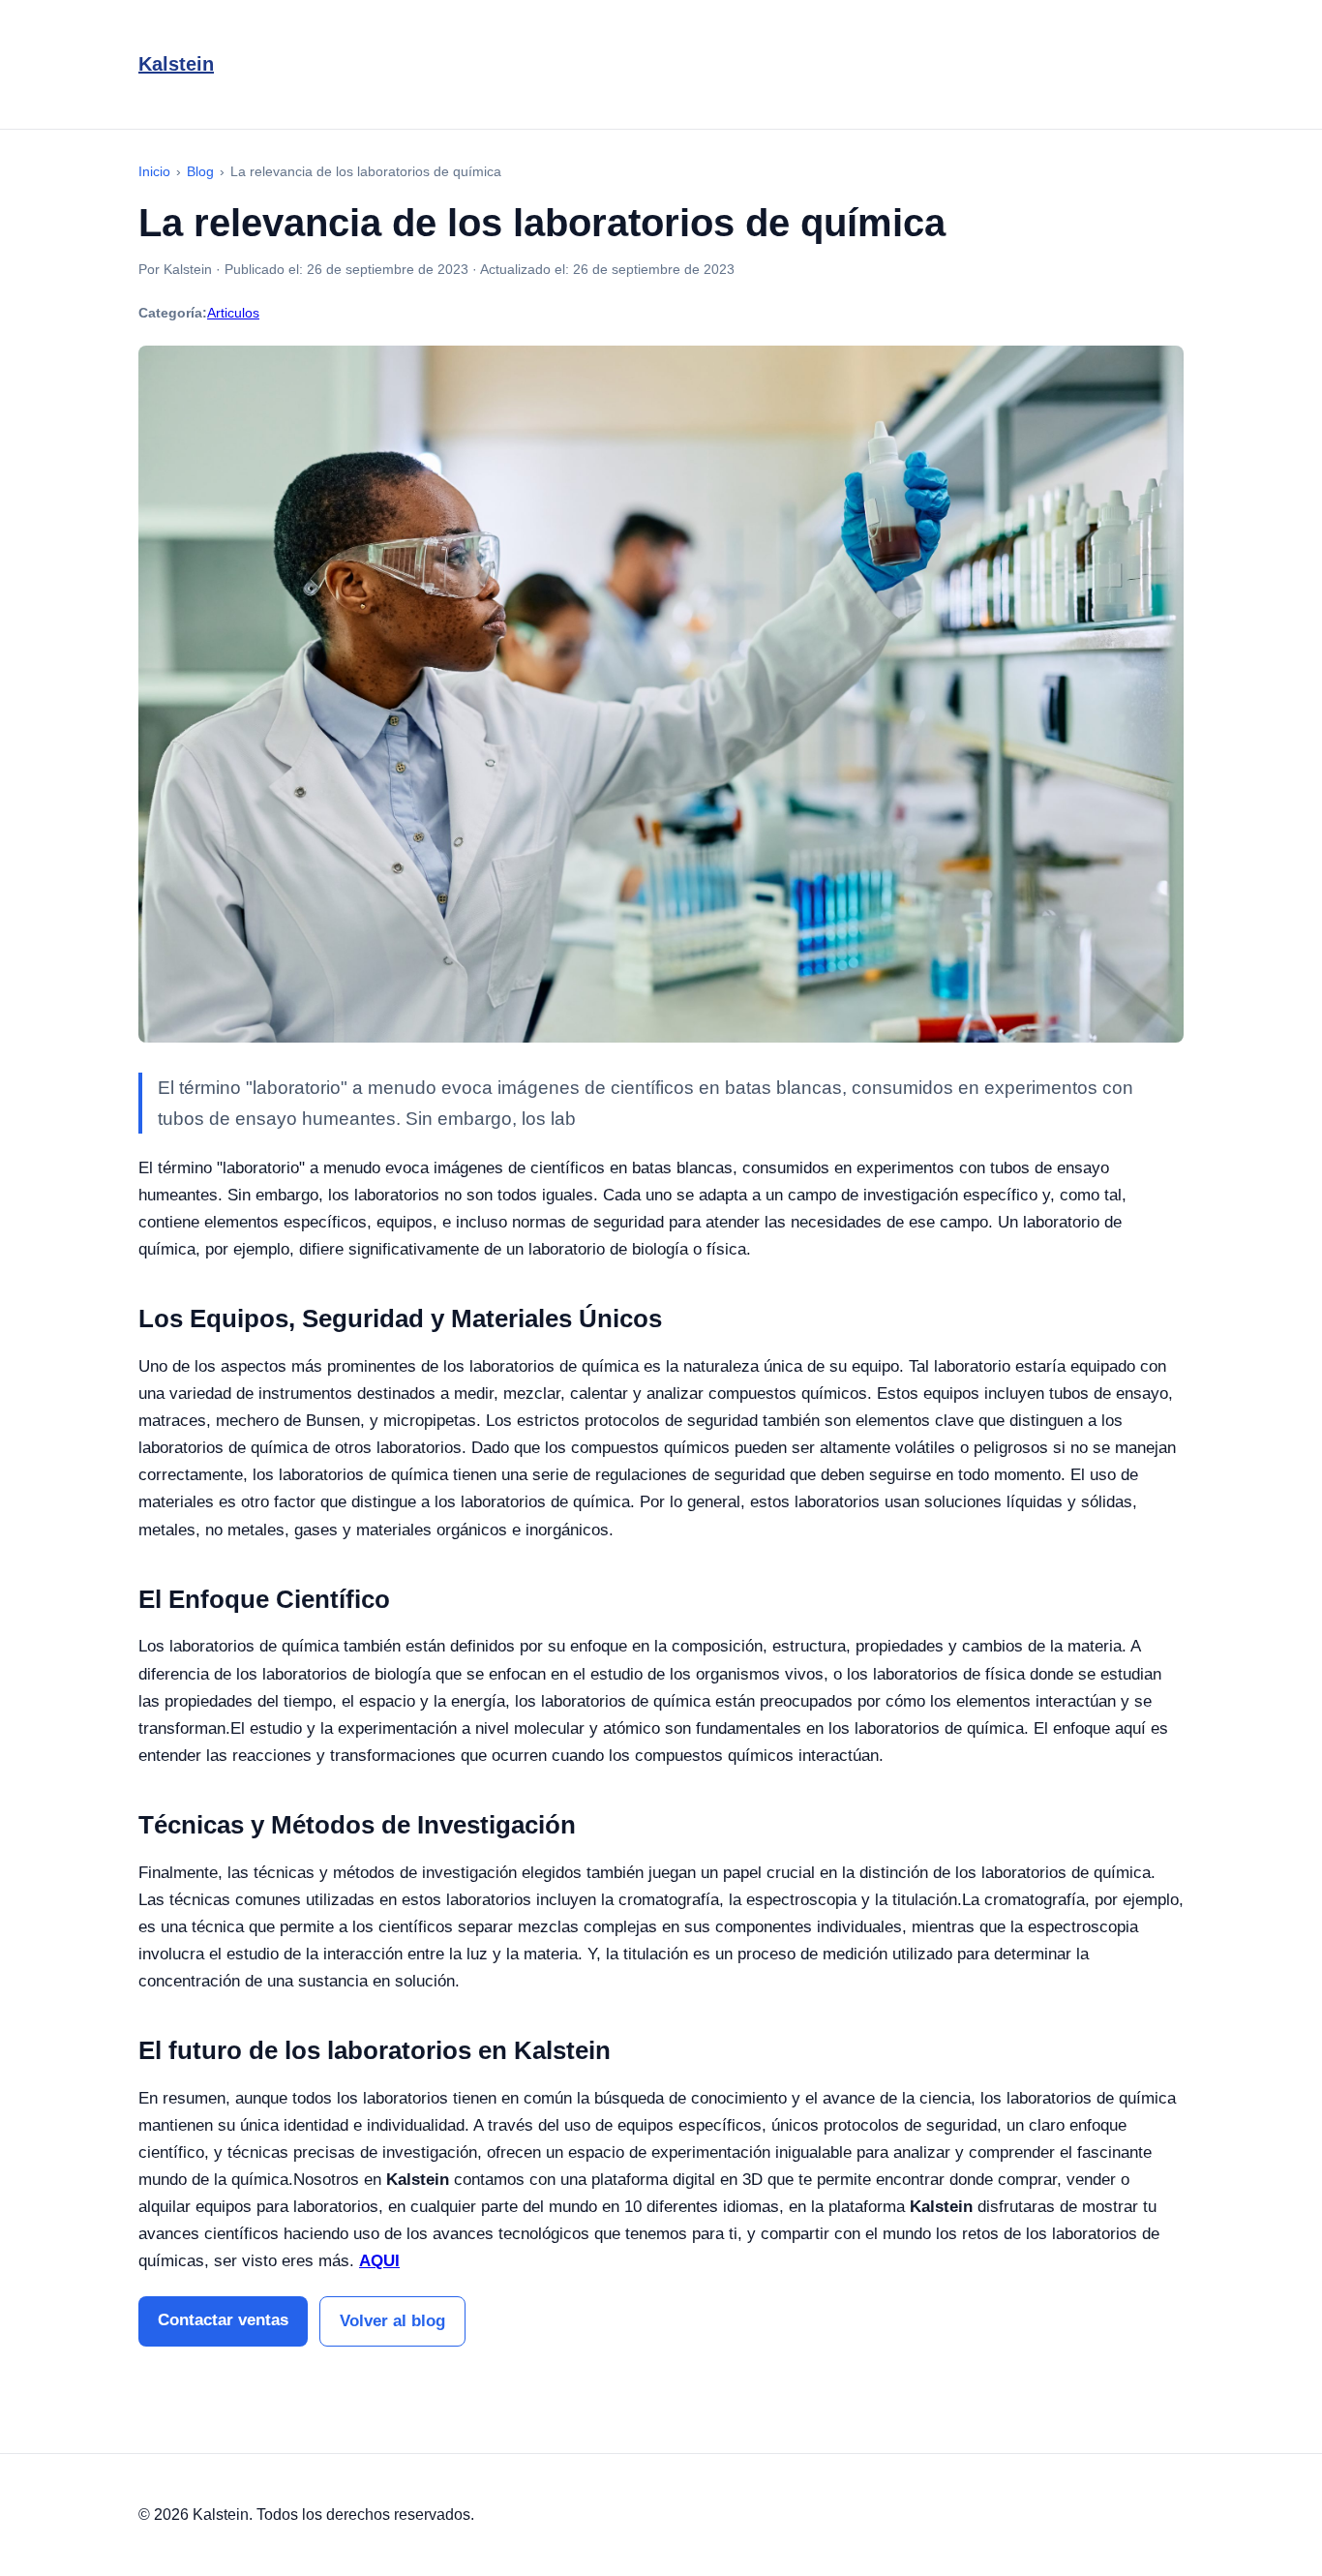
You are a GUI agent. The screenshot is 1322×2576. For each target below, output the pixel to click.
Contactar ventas (223, 2320)
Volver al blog (392, 2321)
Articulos (233, 313)
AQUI (379, 2261)
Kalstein (176, 64)
